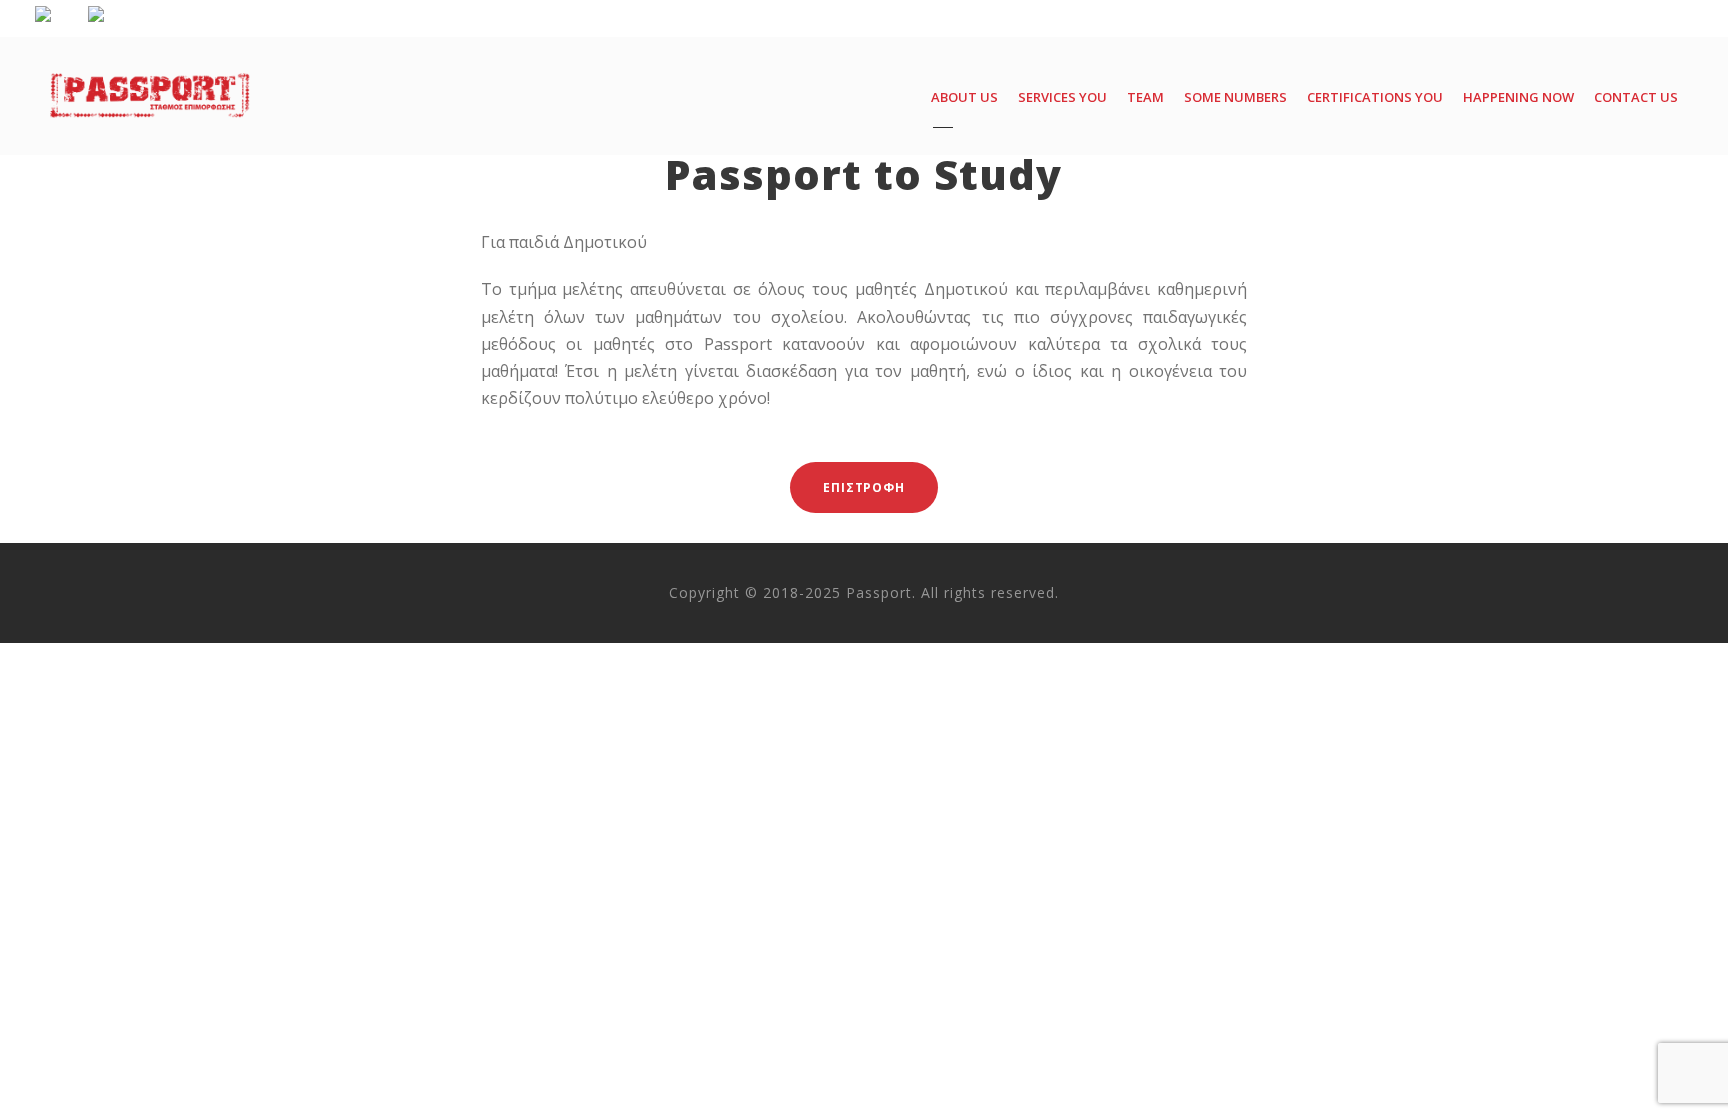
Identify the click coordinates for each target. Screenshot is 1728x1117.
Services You (1062, 97)
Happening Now (1518, 97)
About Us (964, 97)
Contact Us (1636, 97)
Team (1145, 97)
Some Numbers (1235, 97)
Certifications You (1375, 97)
